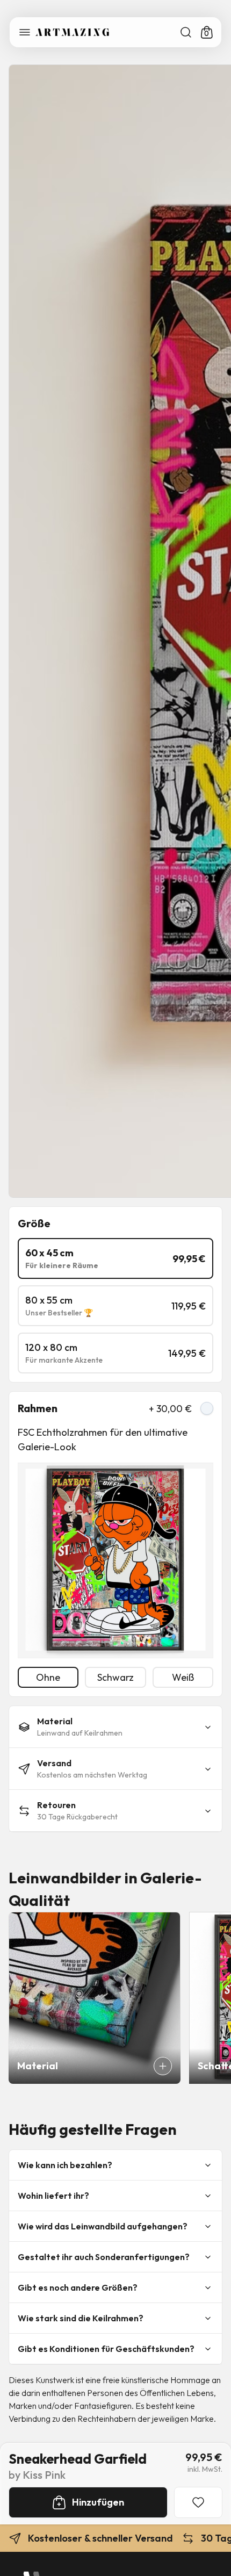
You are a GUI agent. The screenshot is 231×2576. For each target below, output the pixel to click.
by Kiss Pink (37, 2475)
